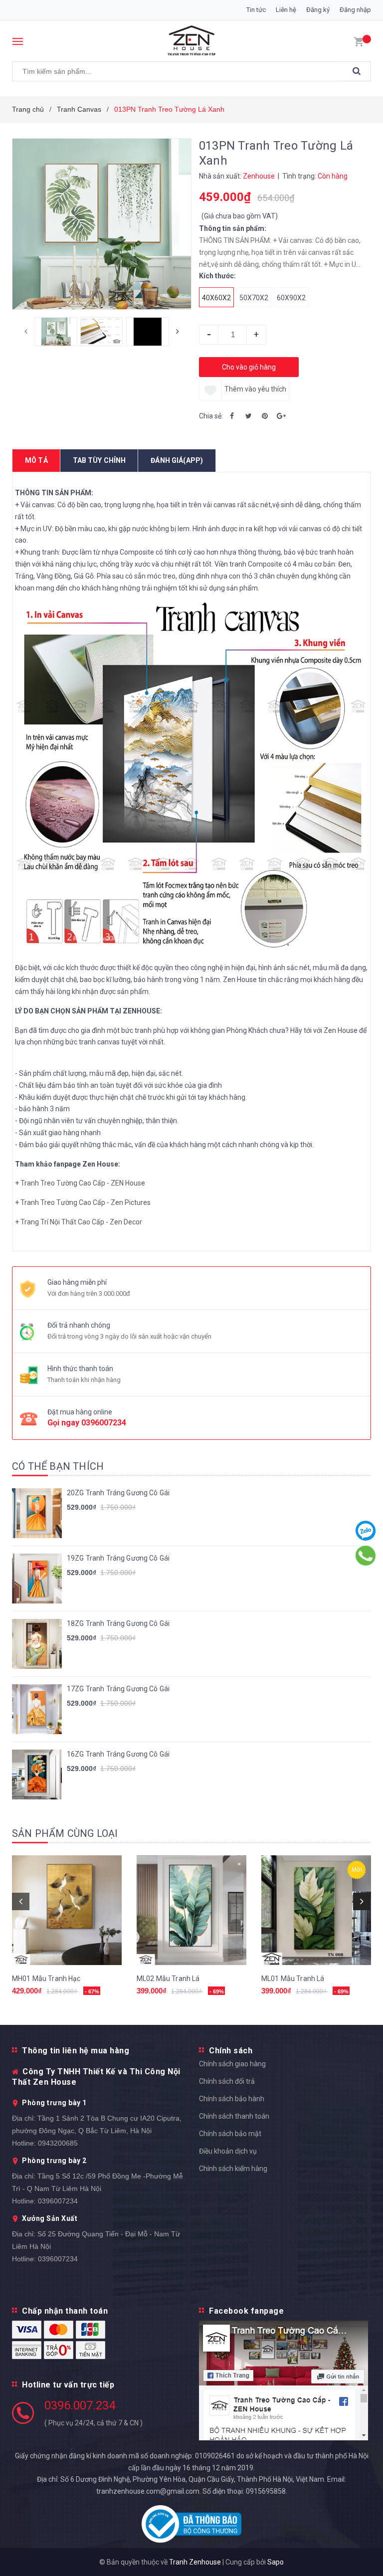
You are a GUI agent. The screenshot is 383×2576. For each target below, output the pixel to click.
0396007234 (104, 1423)
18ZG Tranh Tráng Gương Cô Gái (118, 1623)
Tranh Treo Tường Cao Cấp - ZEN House (83, 1183)
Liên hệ (286, 10)
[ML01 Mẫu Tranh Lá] (316, 1910)
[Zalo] (366, 1531)
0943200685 (58, 2143)
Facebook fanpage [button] (246, 2311)
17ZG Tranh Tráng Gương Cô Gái (118, 1689)
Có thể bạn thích (58, 1466)
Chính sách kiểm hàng (233, 2169)
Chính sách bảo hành (232, 2099)
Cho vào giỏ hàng (249, 367)
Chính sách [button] (231, 2051)
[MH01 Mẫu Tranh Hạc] (67, 1910)
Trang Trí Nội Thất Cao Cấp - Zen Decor (81, 1222)
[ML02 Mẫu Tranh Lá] (191, 1910)
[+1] (281, 416)
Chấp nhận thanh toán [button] (65, 2311)
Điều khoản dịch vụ (228, 2151)
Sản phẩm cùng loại (65, 1833)
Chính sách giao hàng (232, 2064)
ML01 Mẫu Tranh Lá (293, 1979)
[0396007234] (366, 1556)
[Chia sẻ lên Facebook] (232, 416)
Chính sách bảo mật (230, 2134)
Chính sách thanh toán (234, 2116)
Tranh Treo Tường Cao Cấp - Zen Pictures (86, 1202)
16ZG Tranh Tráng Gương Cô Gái (118, 1754)
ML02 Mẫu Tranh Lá (168, 1979)
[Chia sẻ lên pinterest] (265, 416)
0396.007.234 (80, 2405)
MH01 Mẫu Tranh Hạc (46, 1979)
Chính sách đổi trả (227, 2081)
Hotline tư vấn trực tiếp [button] (68, 2385)
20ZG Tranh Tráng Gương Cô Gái (118, 1493)
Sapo (276, 2562)
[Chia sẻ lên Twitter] (248, 416)
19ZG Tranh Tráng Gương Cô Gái (118, 1558)
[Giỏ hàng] (359, 41)
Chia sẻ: (211, 416)
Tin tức (256, 10)
